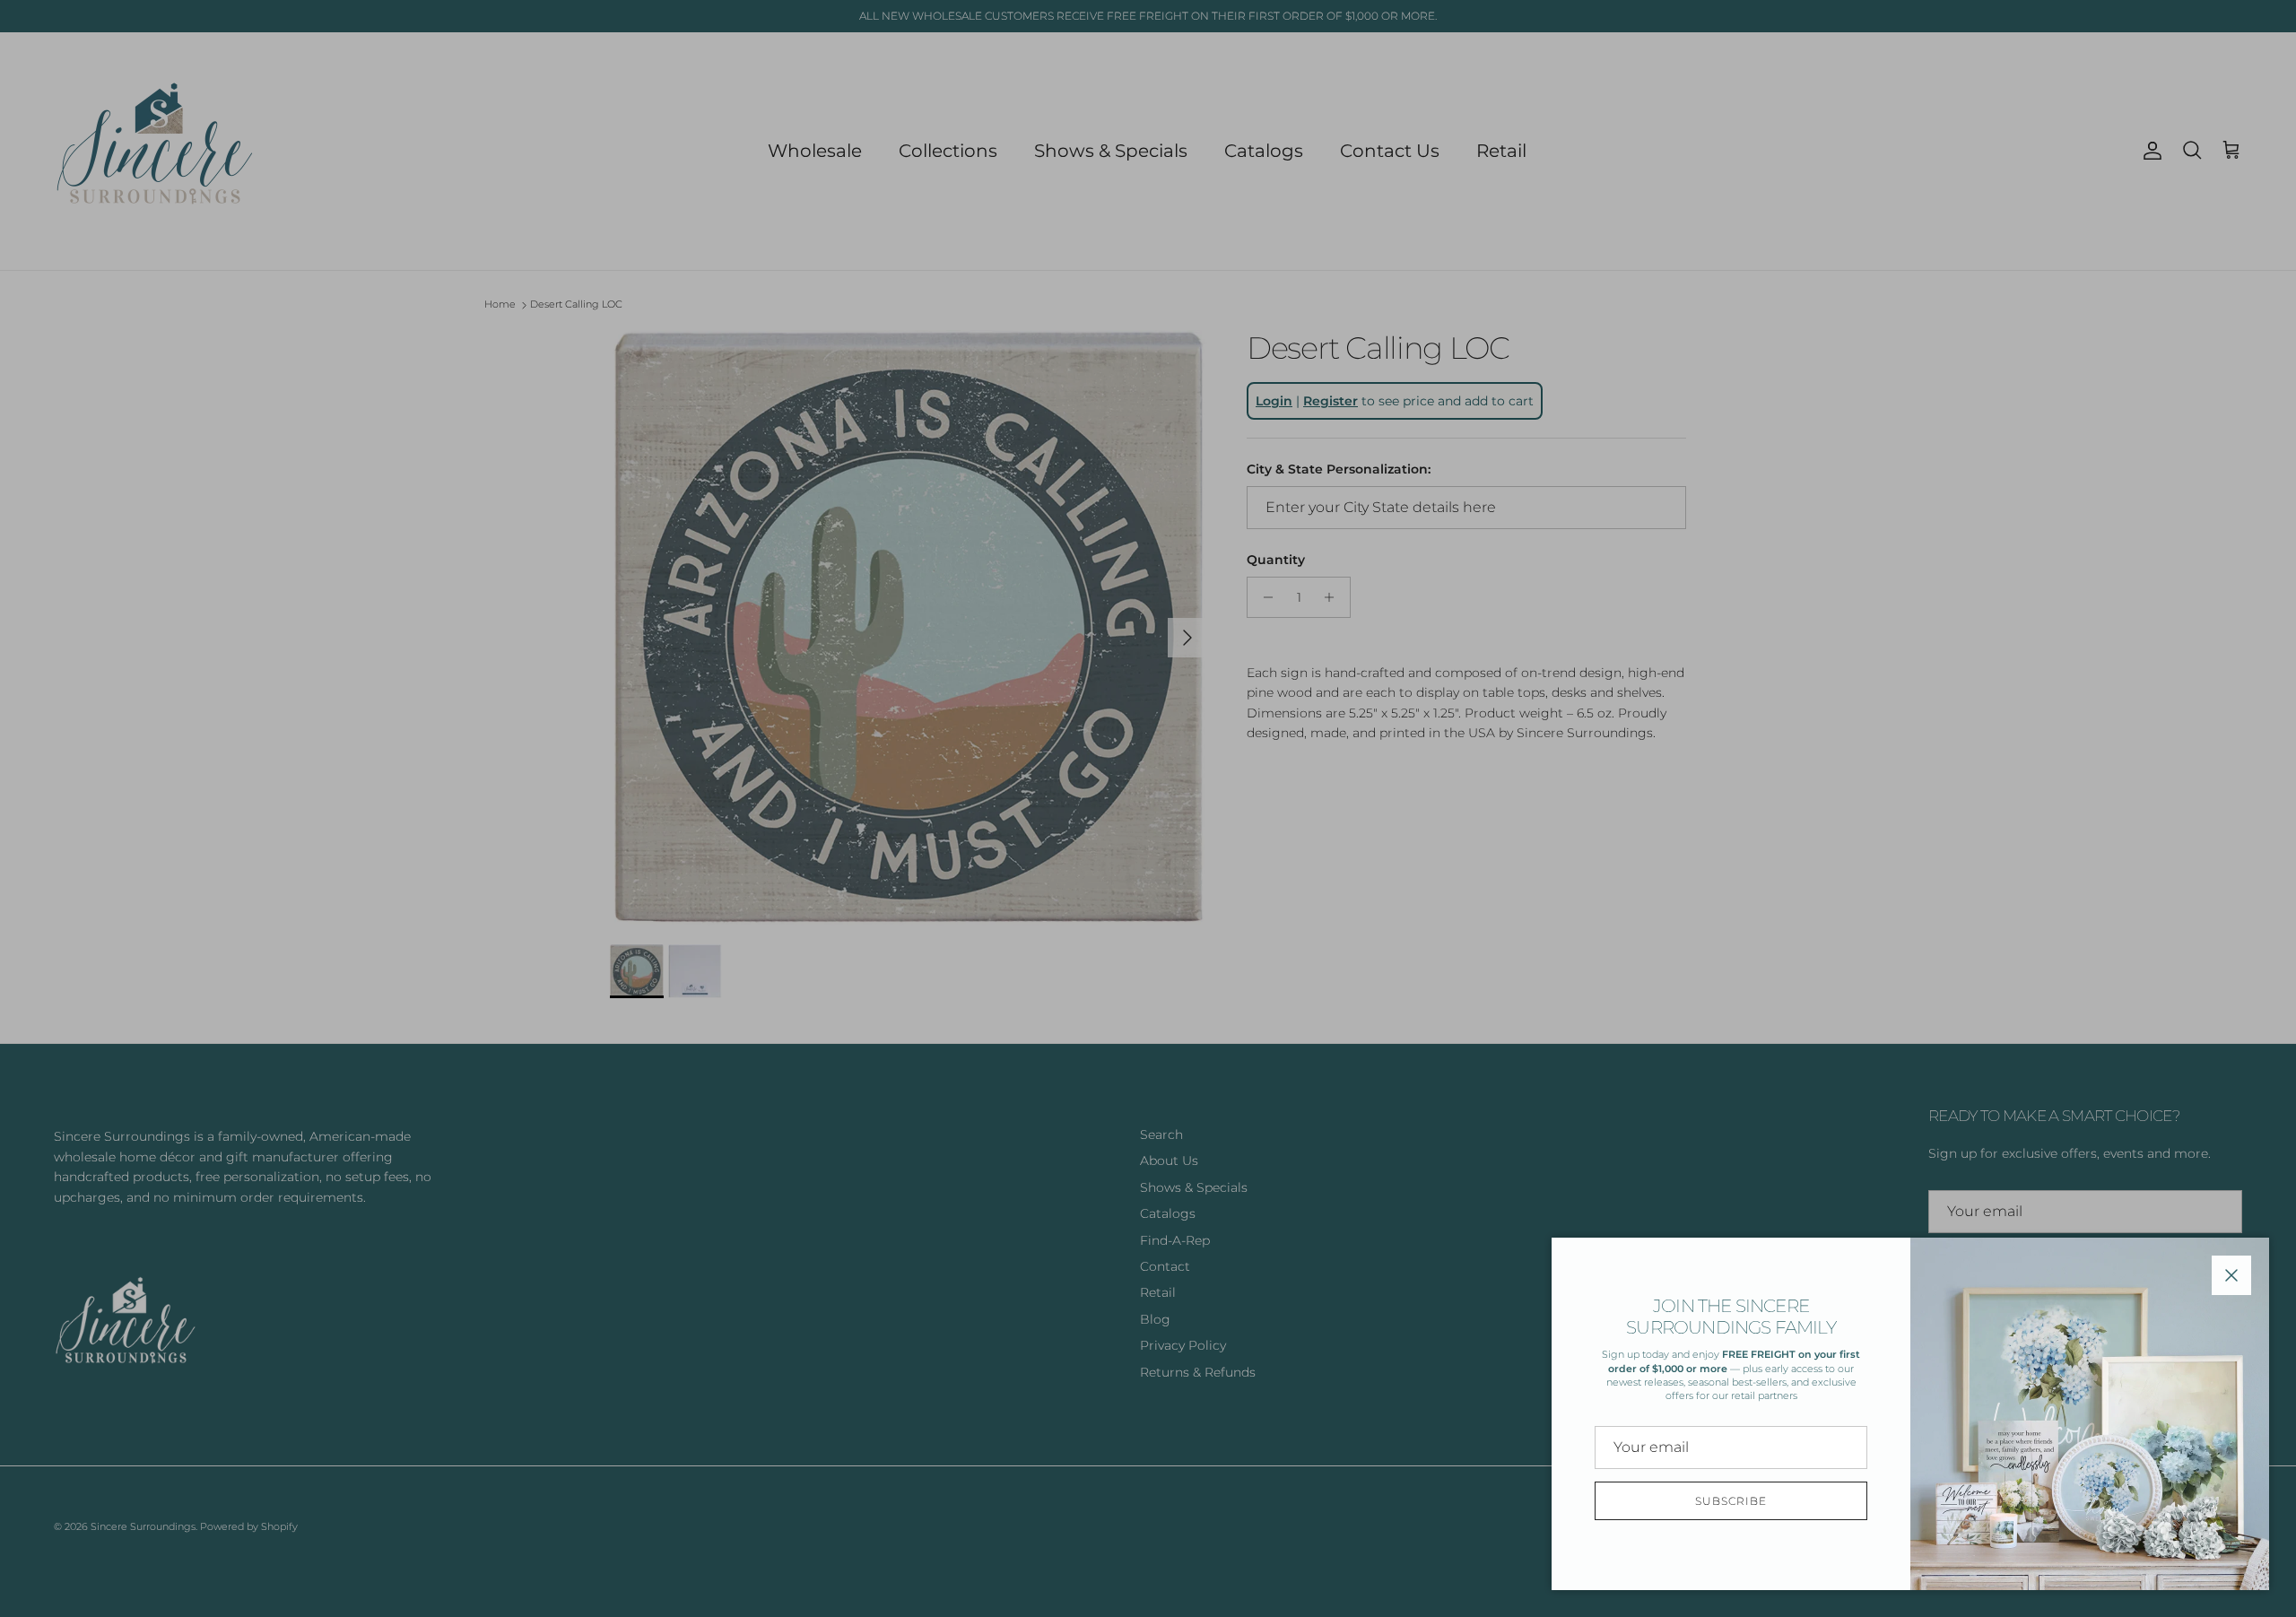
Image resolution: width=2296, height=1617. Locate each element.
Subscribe (1731, 1501)
